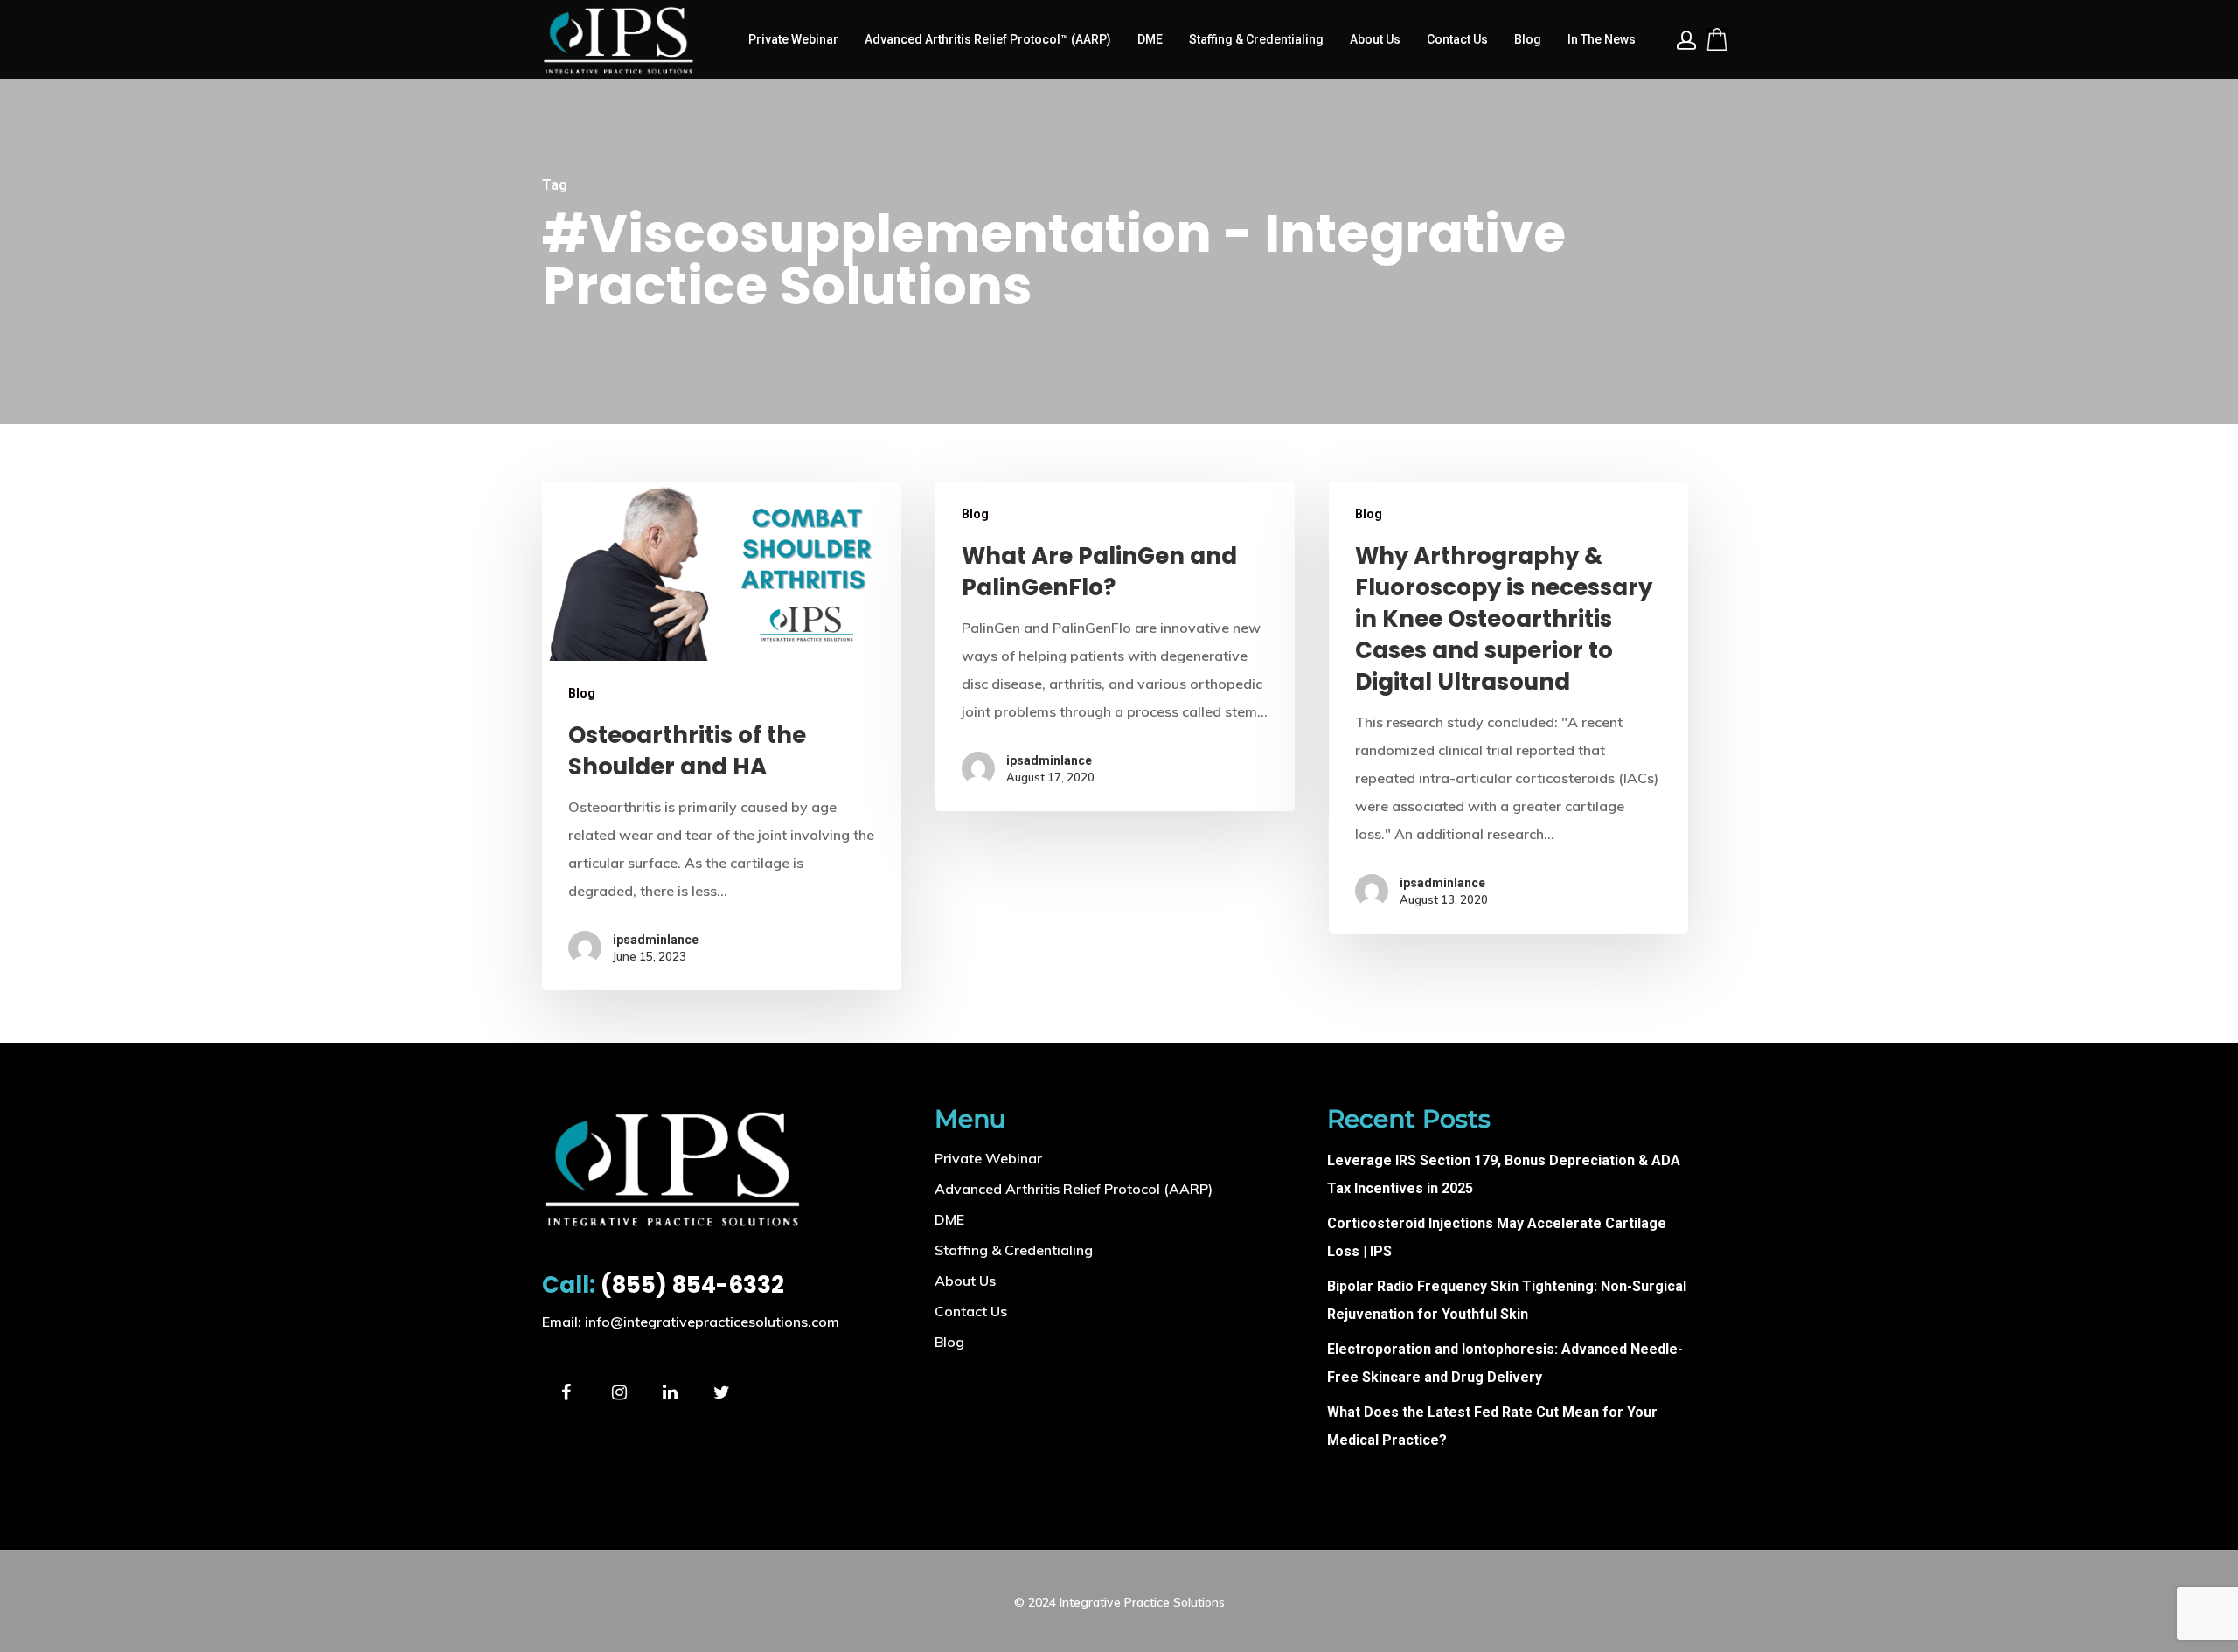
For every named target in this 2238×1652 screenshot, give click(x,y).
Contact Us (1457, 39)
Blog (1528, 39)
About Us (1375, 39)
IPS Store (1717, 39)
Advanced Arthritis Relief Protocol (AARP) (1074, 1189)
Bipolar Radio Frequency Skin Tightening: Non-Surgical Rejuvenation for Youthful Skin (1507, 1300)
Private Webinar (793, 39)
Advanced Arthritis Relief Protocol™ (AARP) (988, 39)
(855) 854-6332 (663, 1285)
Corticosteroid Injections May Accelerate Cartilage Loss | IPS (1497, 1237)
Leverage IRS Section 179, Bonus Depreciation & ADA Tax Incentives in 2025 (1504, 1174)
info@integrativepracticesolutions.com (712, 1322)
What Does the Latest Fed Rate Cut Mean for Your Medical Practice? (1492, 1426)
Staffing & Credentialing (1256, 39)
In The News (1602, 39)
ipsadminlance (656, 940)
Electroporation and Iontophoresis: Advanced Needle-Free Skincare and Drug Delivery (1505, 1363)
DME (1150, 39)
